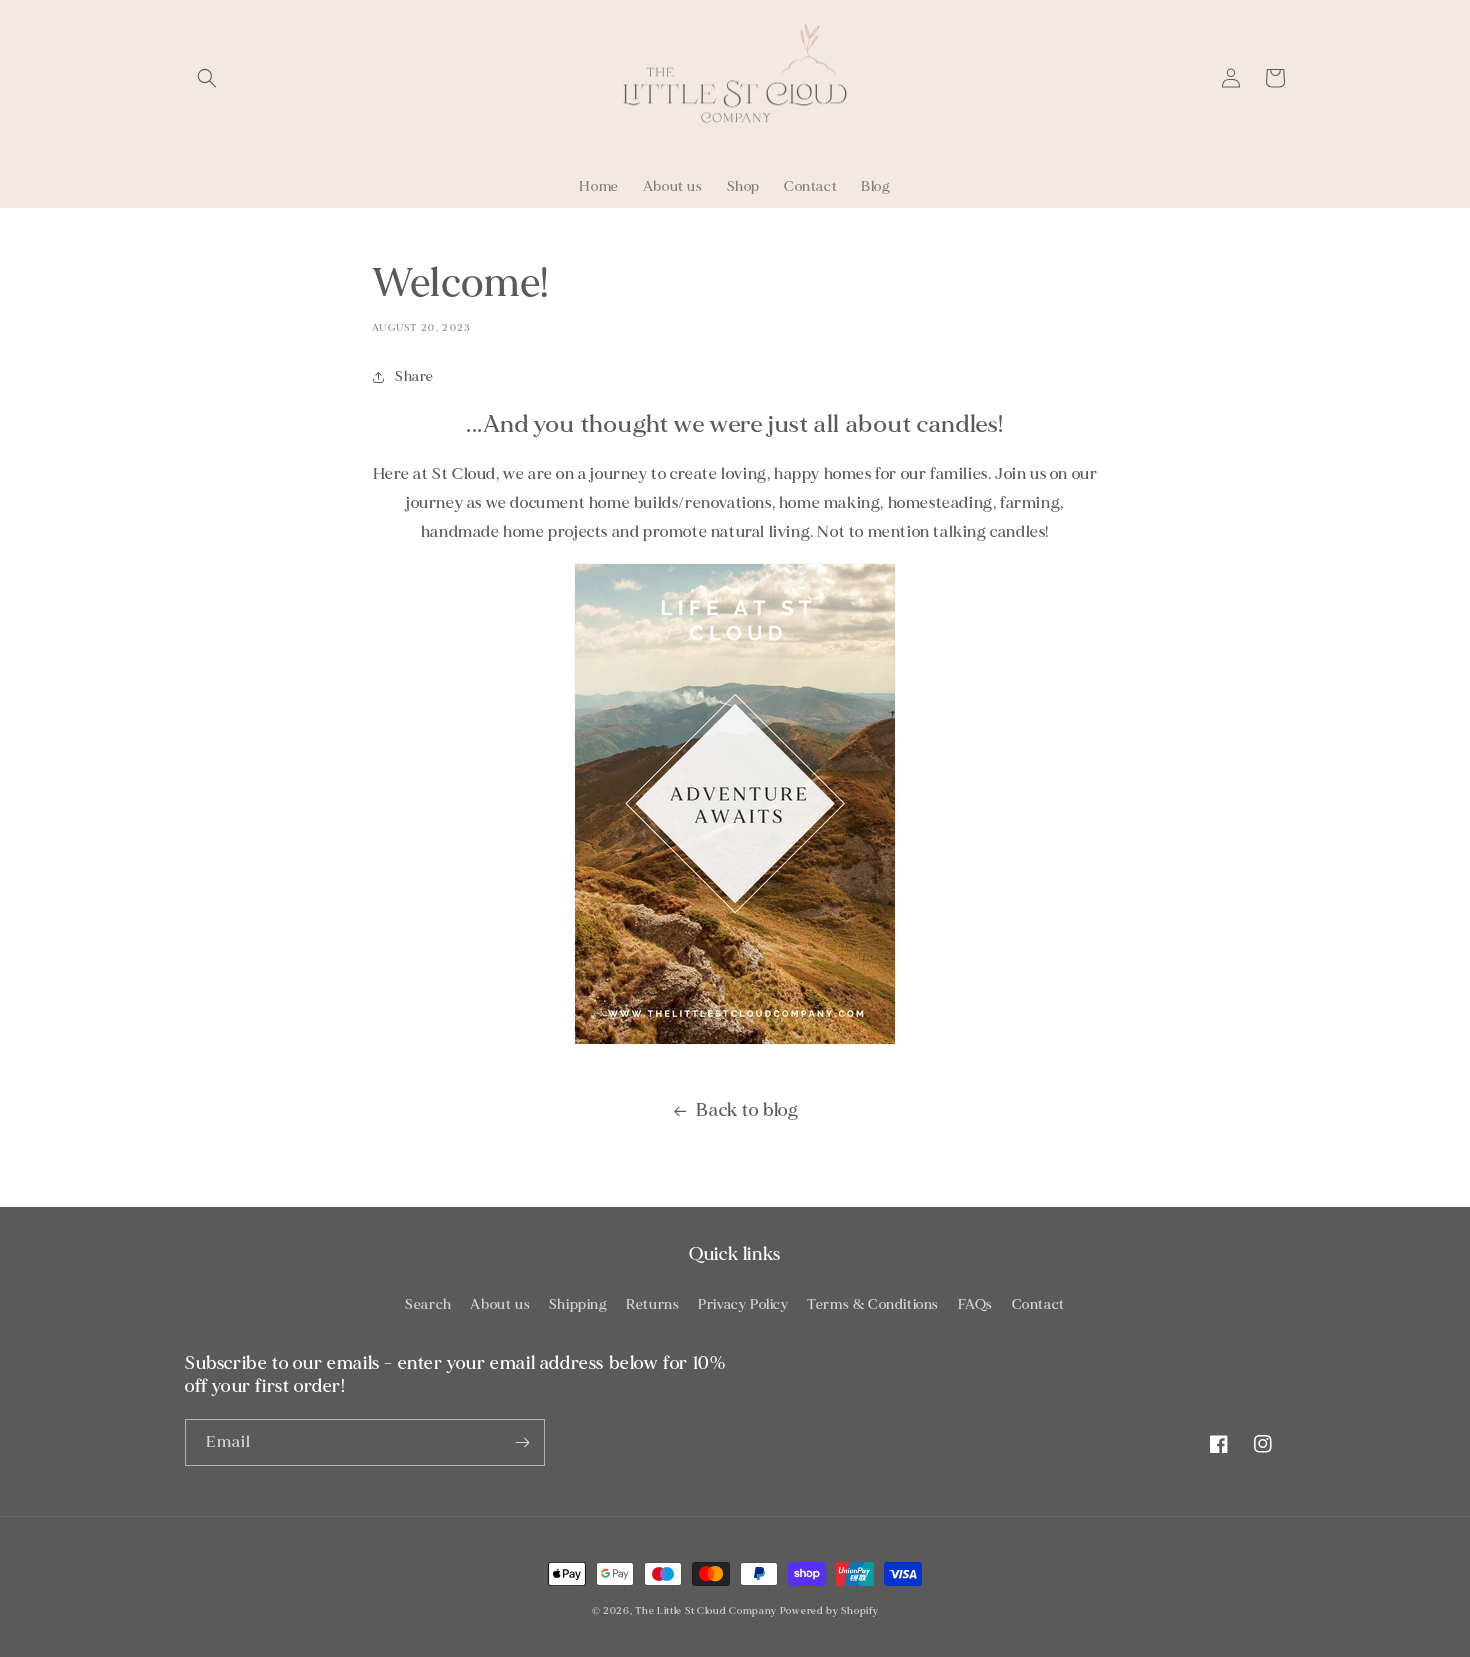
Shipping (578, 1304)
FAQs (975, 1304)
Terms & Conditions (873, 1304)
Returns (652, 1304)
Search (428, 1304)
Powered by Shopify (829, 1611)
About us (500, 1304)
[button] (207, 78)
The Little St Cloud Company (706, 1611)
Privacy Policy (743, 1304)
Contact (1038, 1304)
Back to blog (747, 1110)
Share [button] (414, 376)
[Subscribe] (522, 1442)
